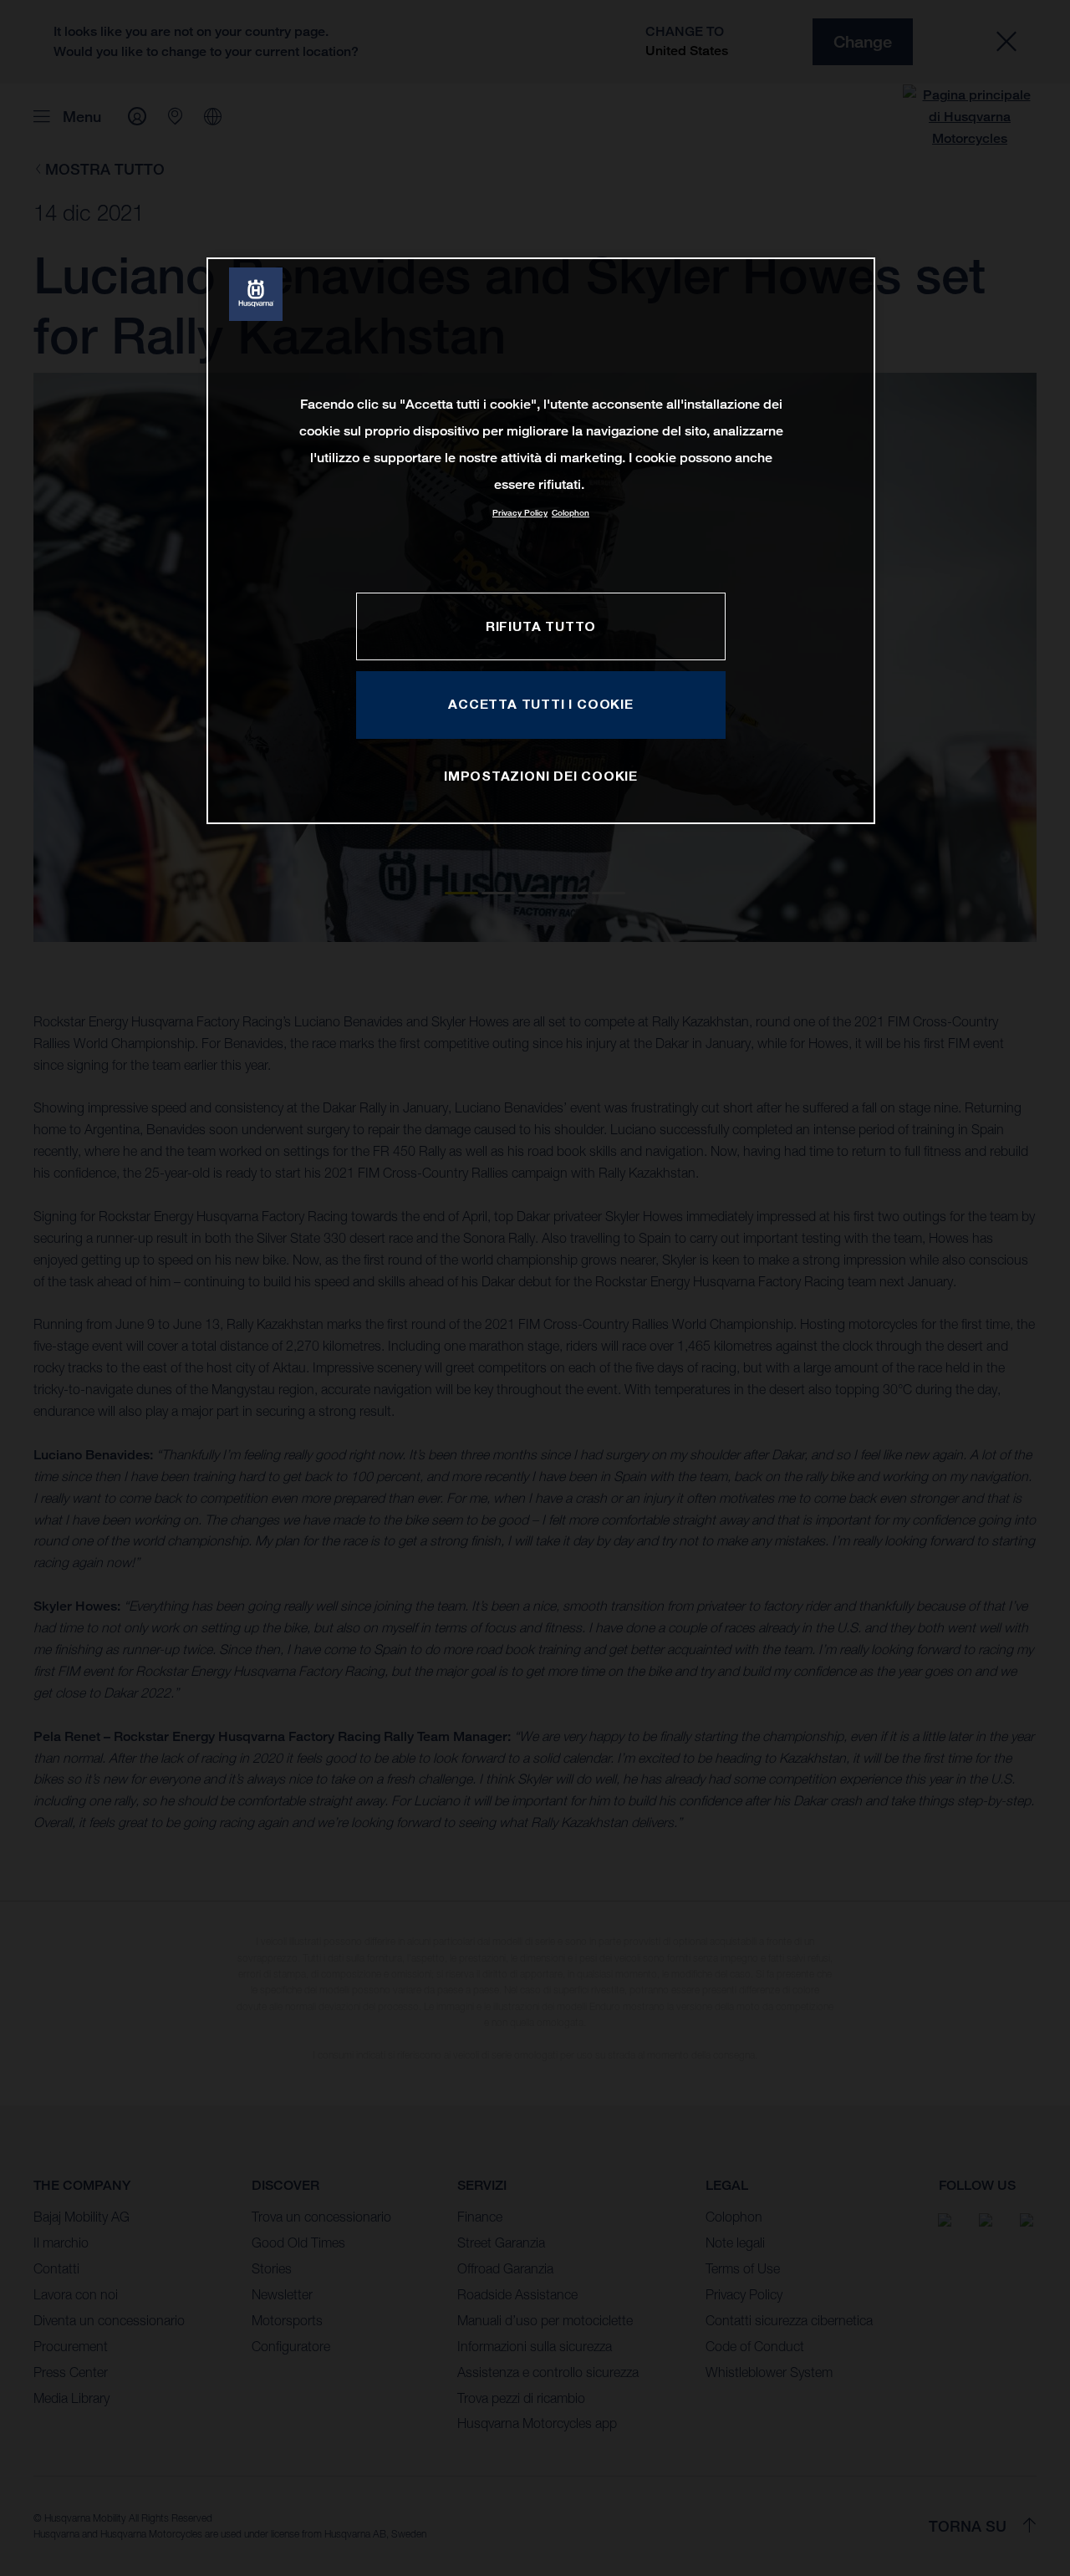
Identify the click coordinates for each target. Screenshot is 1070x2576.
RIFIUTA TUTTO (541, 626)
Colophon (571, 513)
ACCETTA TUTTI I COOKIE (540, 704)
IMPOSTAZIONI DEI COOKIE (541, 776)
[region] (541, 540)
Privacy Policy (520, 513)
